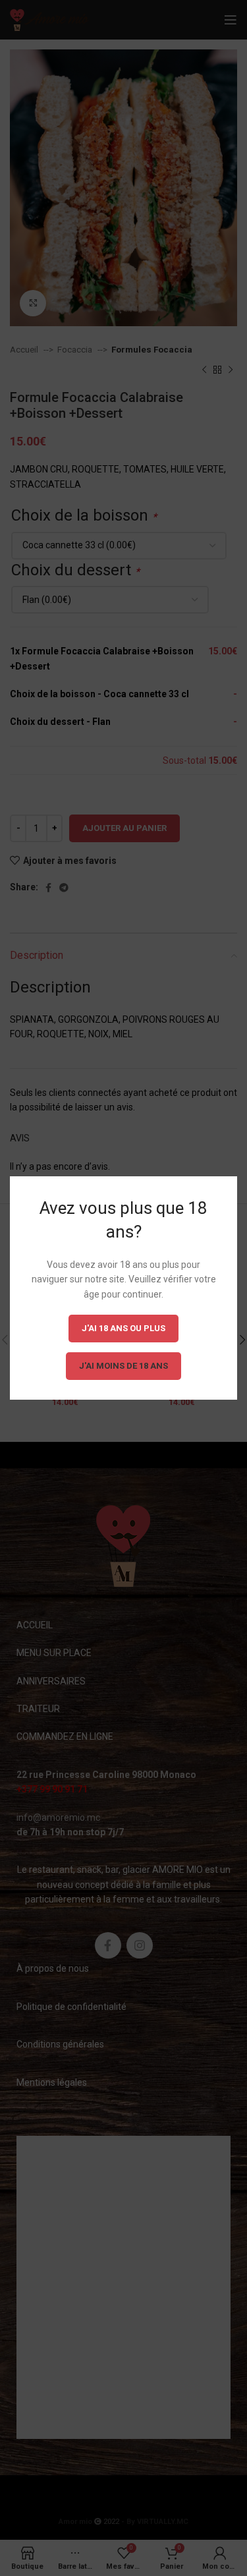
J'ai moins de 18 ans (123, 1366)
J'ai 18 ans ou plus (123, 1328)
